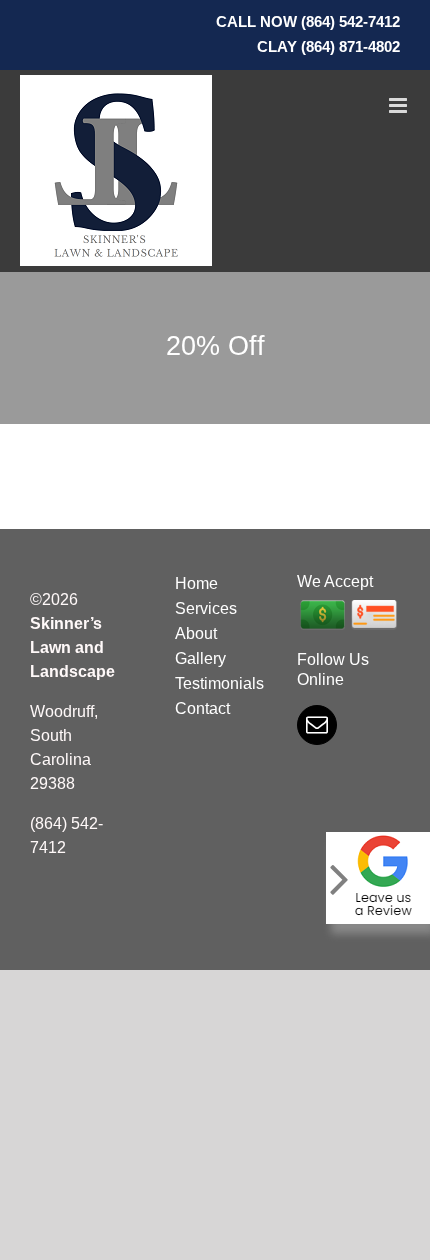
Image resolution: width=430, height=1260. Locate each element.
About (196, 633)
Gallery (200, 658)
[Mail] (317, 725)
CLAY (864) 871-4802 (328, 46)
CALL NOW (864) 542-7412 (308, 21)
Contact (202, 708)
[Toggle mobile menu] (399, 105)
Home (196, 583)
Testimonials (215, 683)
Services (206, 608)
